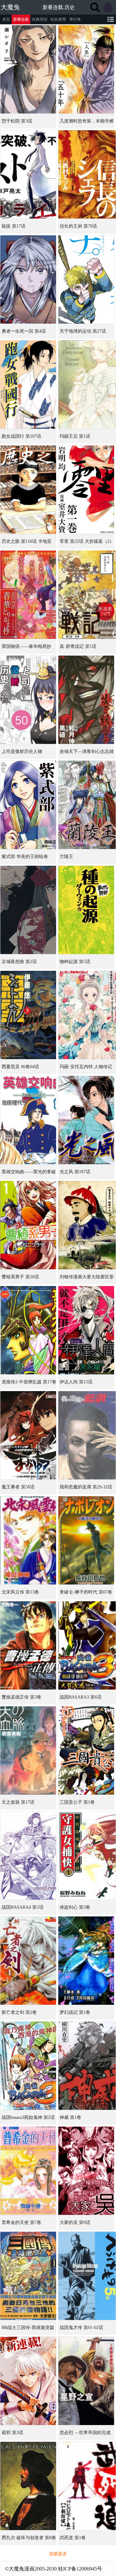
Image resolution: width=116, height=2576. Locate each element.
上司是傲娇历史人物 (22, 751)
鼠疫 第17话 (14, 226)
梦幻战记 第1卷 (75, 2012)
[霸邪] (28, 2381)
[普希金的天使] (28, 2171)
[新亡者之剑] (28, 1961)
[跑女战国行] (28, 385)
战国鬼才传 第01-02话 (81, 2328)
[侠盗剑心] (87, 1856)
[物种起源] (86, 910)
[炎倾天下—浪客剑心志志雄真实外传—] (86, 700)
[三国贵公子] (86, 1750)
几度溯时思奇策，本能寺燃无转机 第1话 (87, 123)
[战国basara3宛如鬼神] (28, 2066)
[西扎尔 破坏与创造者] (28, 2486)
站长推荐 (58, 19)
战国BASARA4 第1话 (23, 1907)
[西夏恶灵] (28, 1015)
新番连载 (21, 19)
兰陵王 (66, 857)
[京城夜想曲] (28, 910)
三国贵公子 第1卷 (77, 1802)
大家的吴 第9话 (75, 2222)
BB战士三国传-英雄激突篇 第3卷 (28, 2330)
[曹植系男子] (28, 1225)
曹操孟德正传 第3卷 (21, 1697)
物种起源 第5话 (75, 962)
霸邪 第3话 (12, 2433)
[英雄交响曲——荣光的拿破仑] (28, 1120)
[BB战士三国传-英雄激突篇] (28, 2276)
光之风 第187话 (75, 1172)
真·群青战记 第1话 (78, 646)
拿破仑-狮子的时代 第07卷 (86, 1592)
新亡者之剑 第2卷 (19, 2012)
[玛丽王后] (87, 385)
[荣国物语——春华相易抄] (28, 595)
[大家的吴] (86, 2171)
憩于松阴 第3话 (17, 121)
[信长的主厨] (87, 174)
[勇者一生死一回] (28, 279)
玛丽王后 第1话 (75, 436)
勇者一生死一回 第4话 (24, 331)
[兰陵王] (87, 805)
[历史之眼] (28, 490)
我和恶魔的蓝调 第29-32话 (86, 1487)
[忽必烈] (86, 2381)
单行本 (75, 19)
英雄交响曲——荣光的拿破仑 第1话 (29, 1174)
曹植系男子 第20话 (20, 1277)
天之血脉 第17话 (18, 1802)
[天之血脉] (28, 1750)
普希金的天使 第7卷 (21, 2222)
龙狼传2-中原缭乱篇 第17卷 (29, 1382)
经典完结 (40, 19)
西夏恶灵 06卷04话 (20, 1067)
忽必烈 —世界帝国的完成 (85, 2433)
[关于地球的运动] (86, 279)
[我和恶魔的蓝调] (87, 1435)
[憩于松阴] (28, 69)
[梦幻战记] (86, 1961)
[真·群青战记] (87, 595)
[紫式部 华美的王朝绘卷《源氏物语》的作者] (28, 805)
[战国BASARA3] (87, 1645)
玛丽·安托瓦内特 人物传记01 (86, 1069)
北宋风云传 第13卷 (20, 1592)
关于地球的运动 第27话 (83, 331)
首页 (6, 19)
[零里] (86, 490)
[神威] (87, 2066)
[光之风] (86, 1120)
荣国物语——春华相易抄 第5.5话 (26, 649)
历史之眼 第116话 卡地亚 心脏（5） (27, 544)
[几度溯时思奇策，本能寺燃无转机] (86, 69)
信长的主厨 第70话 (78, 226)
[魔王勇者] (28, 1435)
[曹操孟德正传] (28, 1645)
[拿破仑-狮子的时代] (86, 1540)
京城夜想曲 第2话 (19, 962)
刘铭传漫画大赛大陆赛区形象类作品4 (87, 1279)
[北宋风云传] (28, 1540)
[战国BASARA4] (28, 1856)
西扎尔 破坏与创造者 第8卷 (29, 2538)
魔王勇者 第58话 (18, 1487)
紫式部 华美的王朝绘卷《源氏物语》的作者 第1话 (28, 859)
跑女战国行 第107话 (21, 436)
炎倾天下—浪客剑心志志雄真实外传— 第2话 (87, 754)
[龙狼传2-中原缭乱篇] (28, 1330)
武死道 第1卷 (73, 2538)
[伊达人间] (86, 1330)
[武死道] (87, 2486)
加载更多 (58, 2554)
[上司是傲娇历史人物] (28, 700)
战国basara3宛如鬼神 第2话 (28, 2117)
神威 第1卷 (70, 2117)
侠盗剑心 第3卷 (75, 1907)
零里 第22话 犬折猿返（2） (87, 541)
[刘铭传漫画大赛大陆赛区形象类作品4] (87, 1225)
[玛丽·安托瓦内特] (87, 1015)
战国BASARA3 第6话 (81, 1697)
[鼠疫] (28, 174)
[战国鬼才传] (87, 2276)
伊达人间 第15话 (76, 1382)
